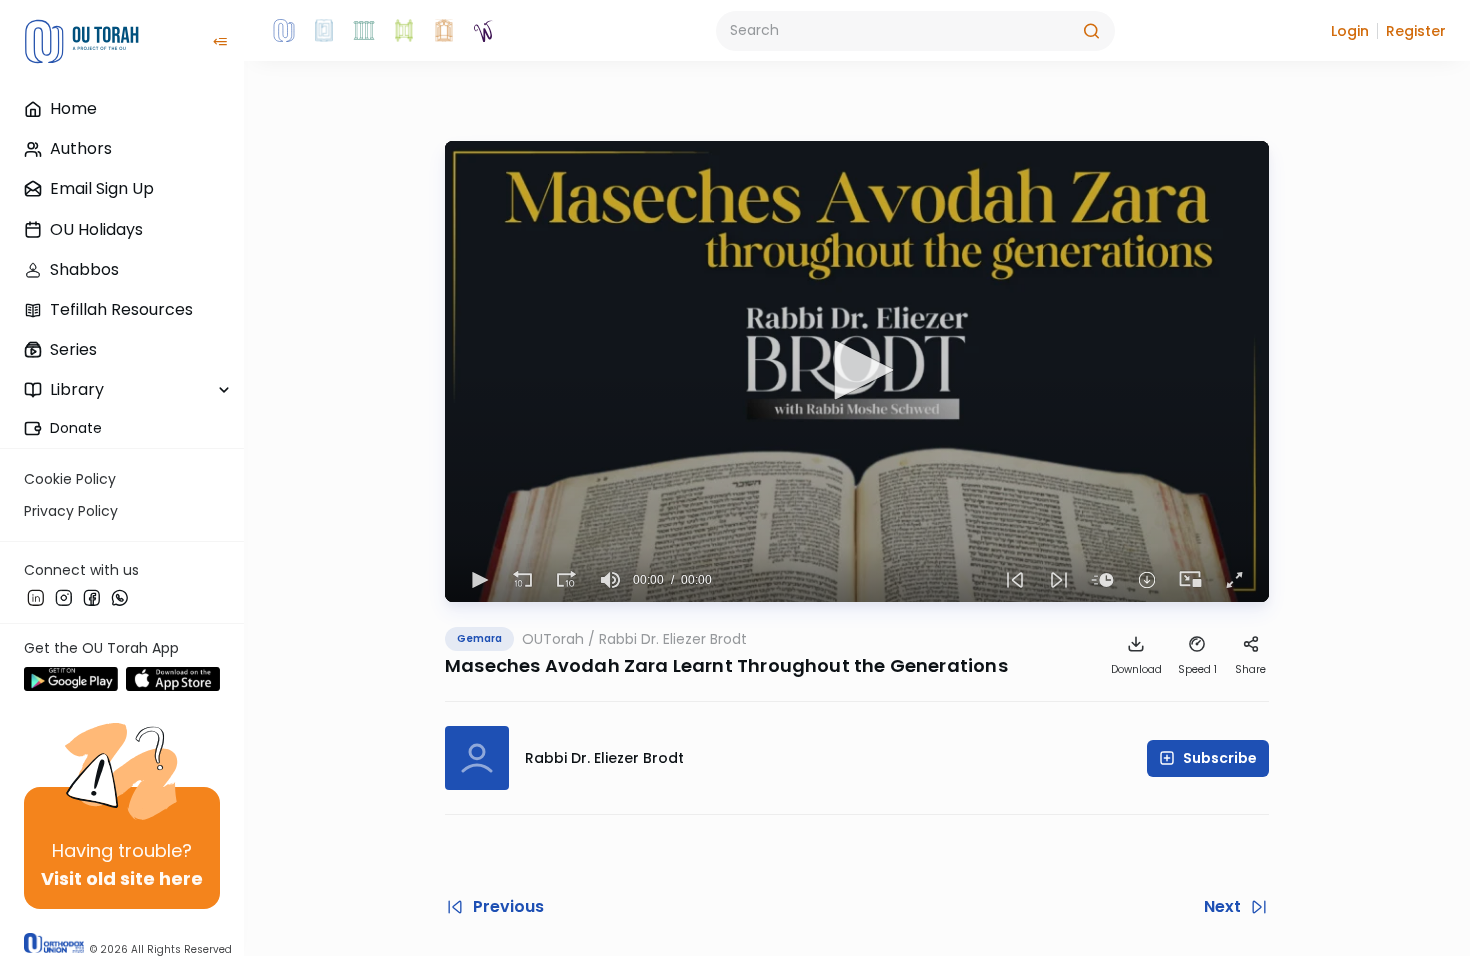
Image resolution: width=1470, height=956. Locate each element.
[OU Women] (484, 31)
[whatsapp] (120, 597)
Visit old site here (122, 878)
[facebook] (92, 597)
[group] (611, 580)
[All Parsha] (404, 31)
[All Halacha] (364, 31)
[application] (857, 371)
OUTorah (553, 639)
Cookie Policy (70, 479)
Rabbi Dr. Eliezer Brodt (673, 639)
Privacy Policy (71, 511)
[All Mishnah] (324, 31)
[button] (1350, 31)
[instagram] (64, 597)
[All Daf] (444, 31)
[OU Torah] (284, 31)
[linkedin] (36, 597)
